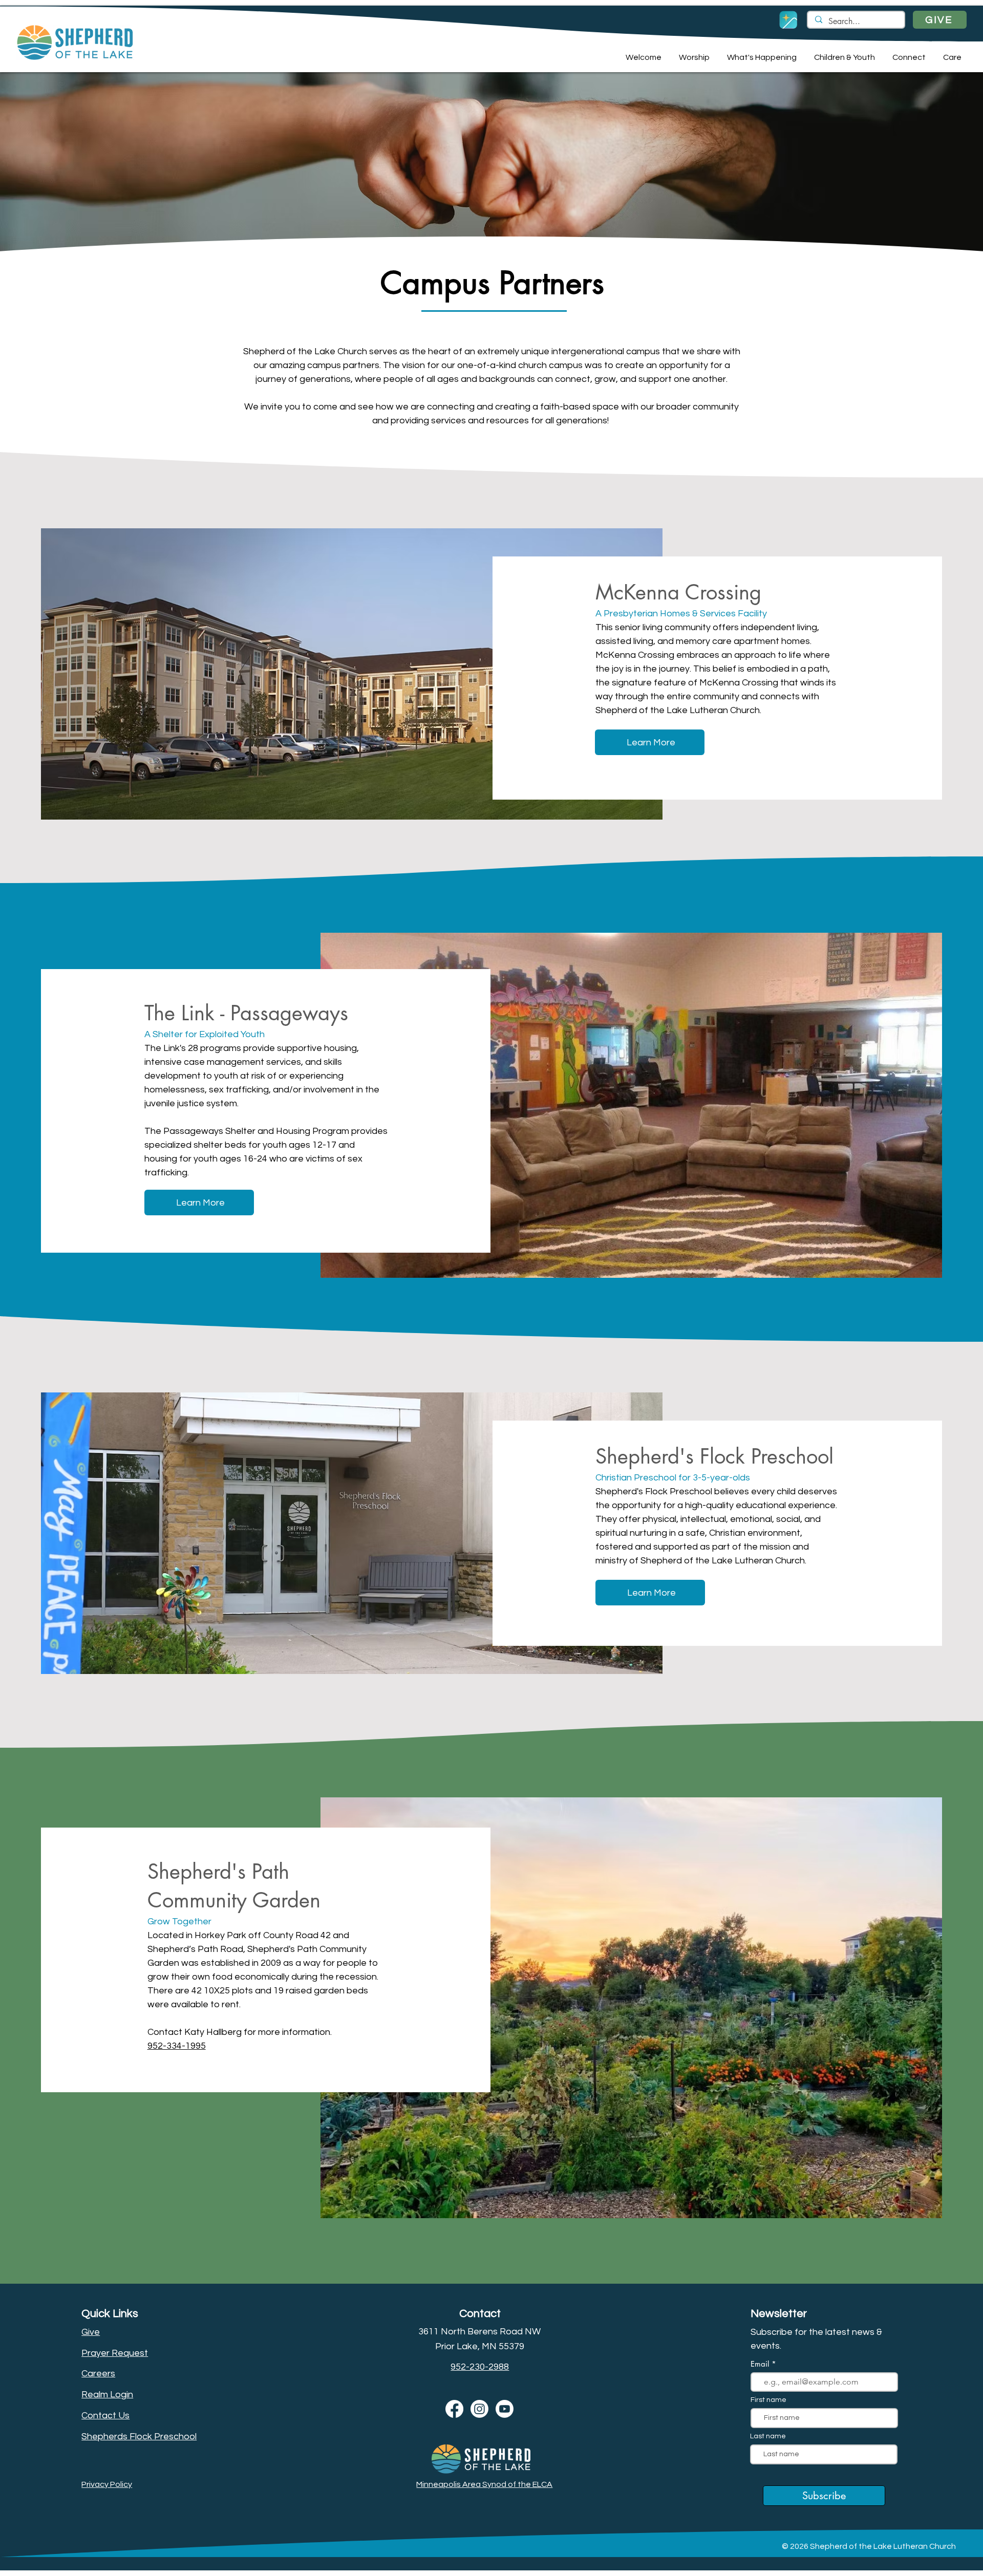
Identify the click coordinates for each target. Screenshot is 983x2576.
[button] (642, 57)
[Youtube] (505, 2409)
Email (761, 2364)
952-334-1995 (177, 2046)
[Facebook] (454, 2409)
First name (768, 2400)
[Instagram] (479, 2409)
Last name (768, 2436)
